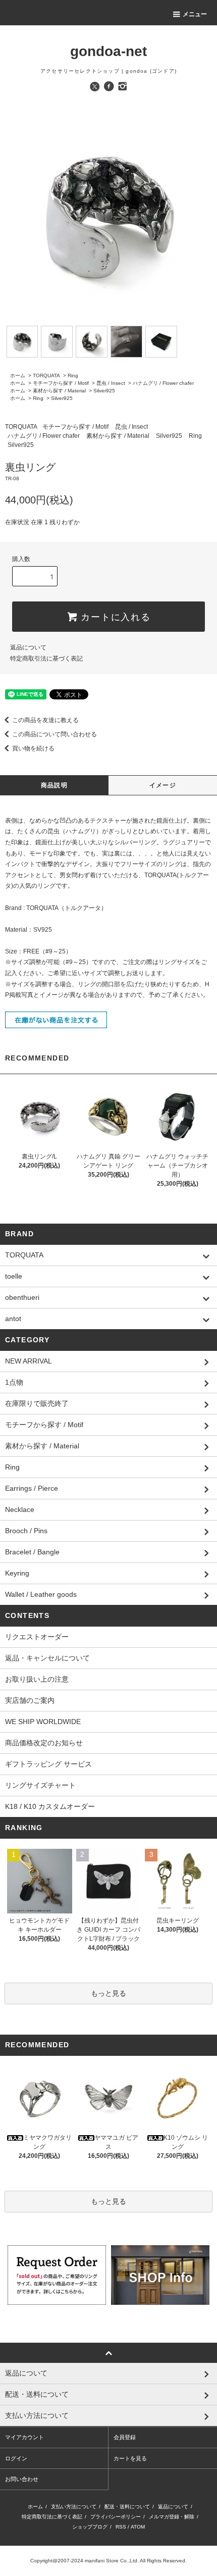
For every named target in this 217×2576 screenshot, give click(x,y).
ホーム (18, 375)
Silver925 (104, 391)
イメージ (163, 785)
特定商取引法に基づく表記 (46, 659)
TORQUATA (46, 375)
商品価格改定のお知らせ (44, 1743)
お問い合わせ (22, 2479)
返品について (28, 647)
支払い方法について (74, 2507)
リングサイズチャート (40, 1785)
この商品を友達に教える (45, 720)
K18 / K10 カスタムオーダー (50, 1806)
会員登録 (125, 2437)
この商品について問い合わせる (55, 734)
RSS (121, 2527)
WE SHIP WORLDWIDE (43, 1722)
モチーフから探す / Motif (61, 383)
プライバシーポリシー (116, 2517)
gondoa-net (108, 51)
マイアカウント (24, 2437)
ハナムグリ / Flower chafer (163, 383)
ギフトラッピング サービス (48, 1764)
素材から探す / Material (59, 391)
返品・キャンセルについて (47, 1658)
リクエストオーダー (37, 1637)
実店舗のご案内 (30, 1700)
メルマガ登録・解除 (172, 2517)
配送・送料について (127, 2507)
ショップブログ (90, 2527)
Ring (73, 375)
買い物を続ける (33, 748)
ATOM (138, 2527)
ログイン (16, 2458)
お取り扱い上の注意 (37, 1679)
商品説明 (54, 785)
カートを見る (130, 2458)
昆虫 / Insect (111, 383)
